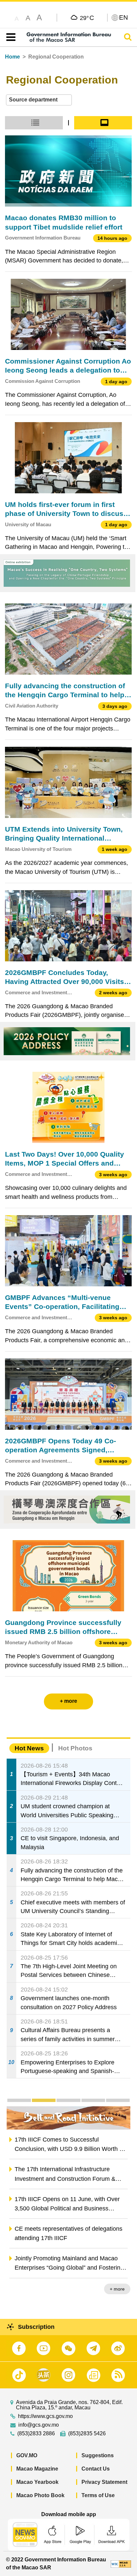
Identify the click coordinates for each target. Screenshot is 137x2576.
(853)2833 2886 (36, 2434)
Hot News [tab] (29, 1748)
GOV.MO (27, 2455)
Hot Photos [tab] (75, 1748)
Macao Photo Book (40, 2495)
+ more (117, 2289)
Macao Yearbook (37, 2482)
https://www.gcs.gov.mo (45, 2416)
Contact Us (96, 2469)
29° (87, 18)
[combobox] (39, 100)
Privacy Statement (104, 2482)
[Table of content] (9, 37)
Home (12, 57)
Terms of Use (98, 2495)
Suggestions (98, 2455)
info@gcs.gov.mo (39, 2425)
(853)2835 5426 (87, 2434)
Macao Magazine (37, 2469)
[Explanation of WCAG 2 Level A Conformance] (121, 2564)
